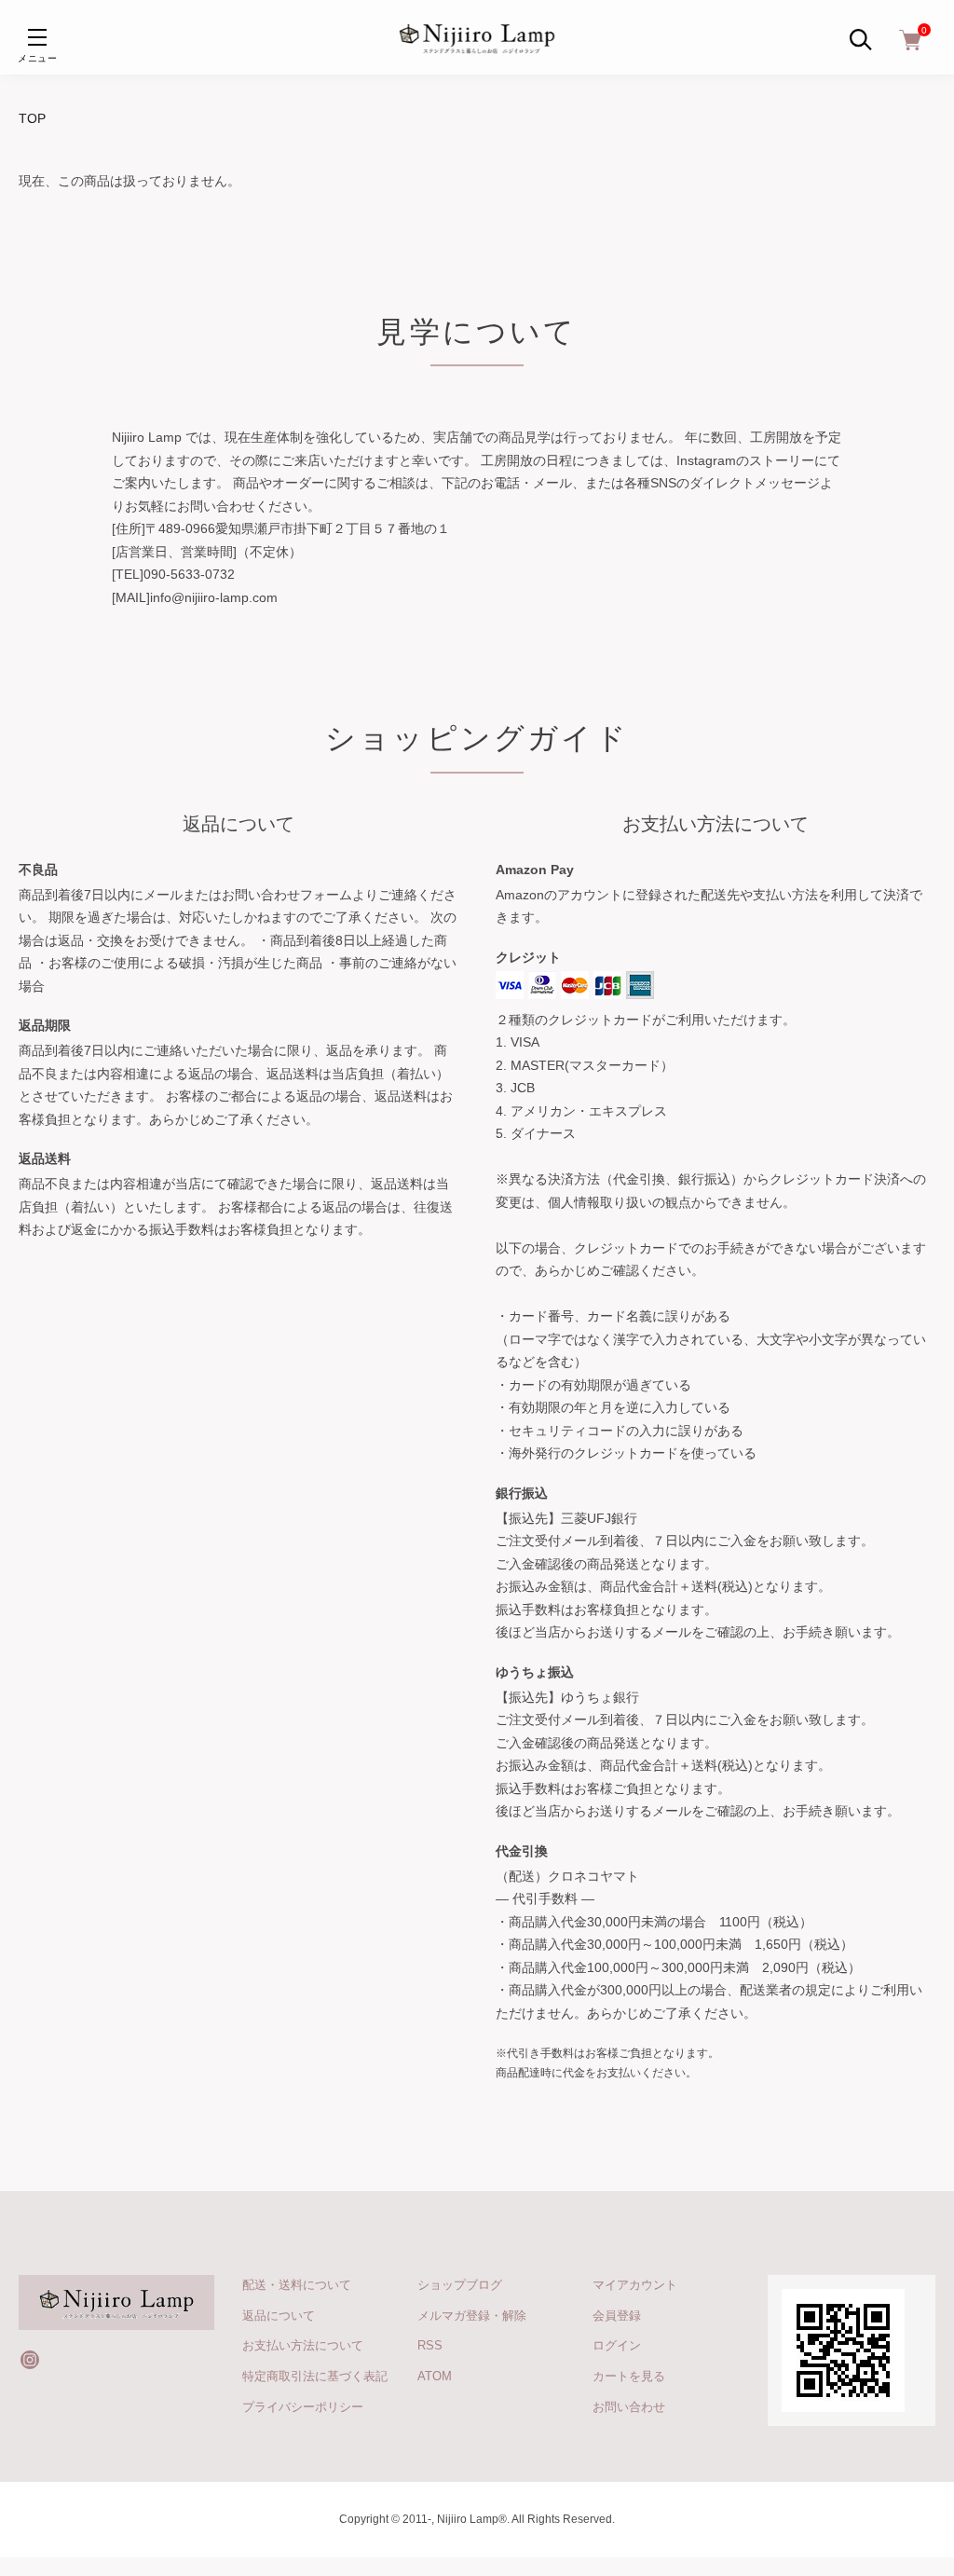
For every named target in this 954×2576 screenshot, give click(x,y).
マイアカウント (635, 2285)
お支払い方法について (303, 2345)
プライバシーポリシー (303, 2407)
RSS (430, 2345)
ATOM (435, 2376)
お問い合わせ (629, 2407)
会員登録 (617, 2316)
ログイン (617, 2345)
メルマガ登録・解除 (472, 2316)
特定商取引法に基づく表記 (315, 2376)
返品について (279, 2316)
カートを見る (629, 2376)
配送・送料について (297, 2285)
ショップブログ (460, 2285)
